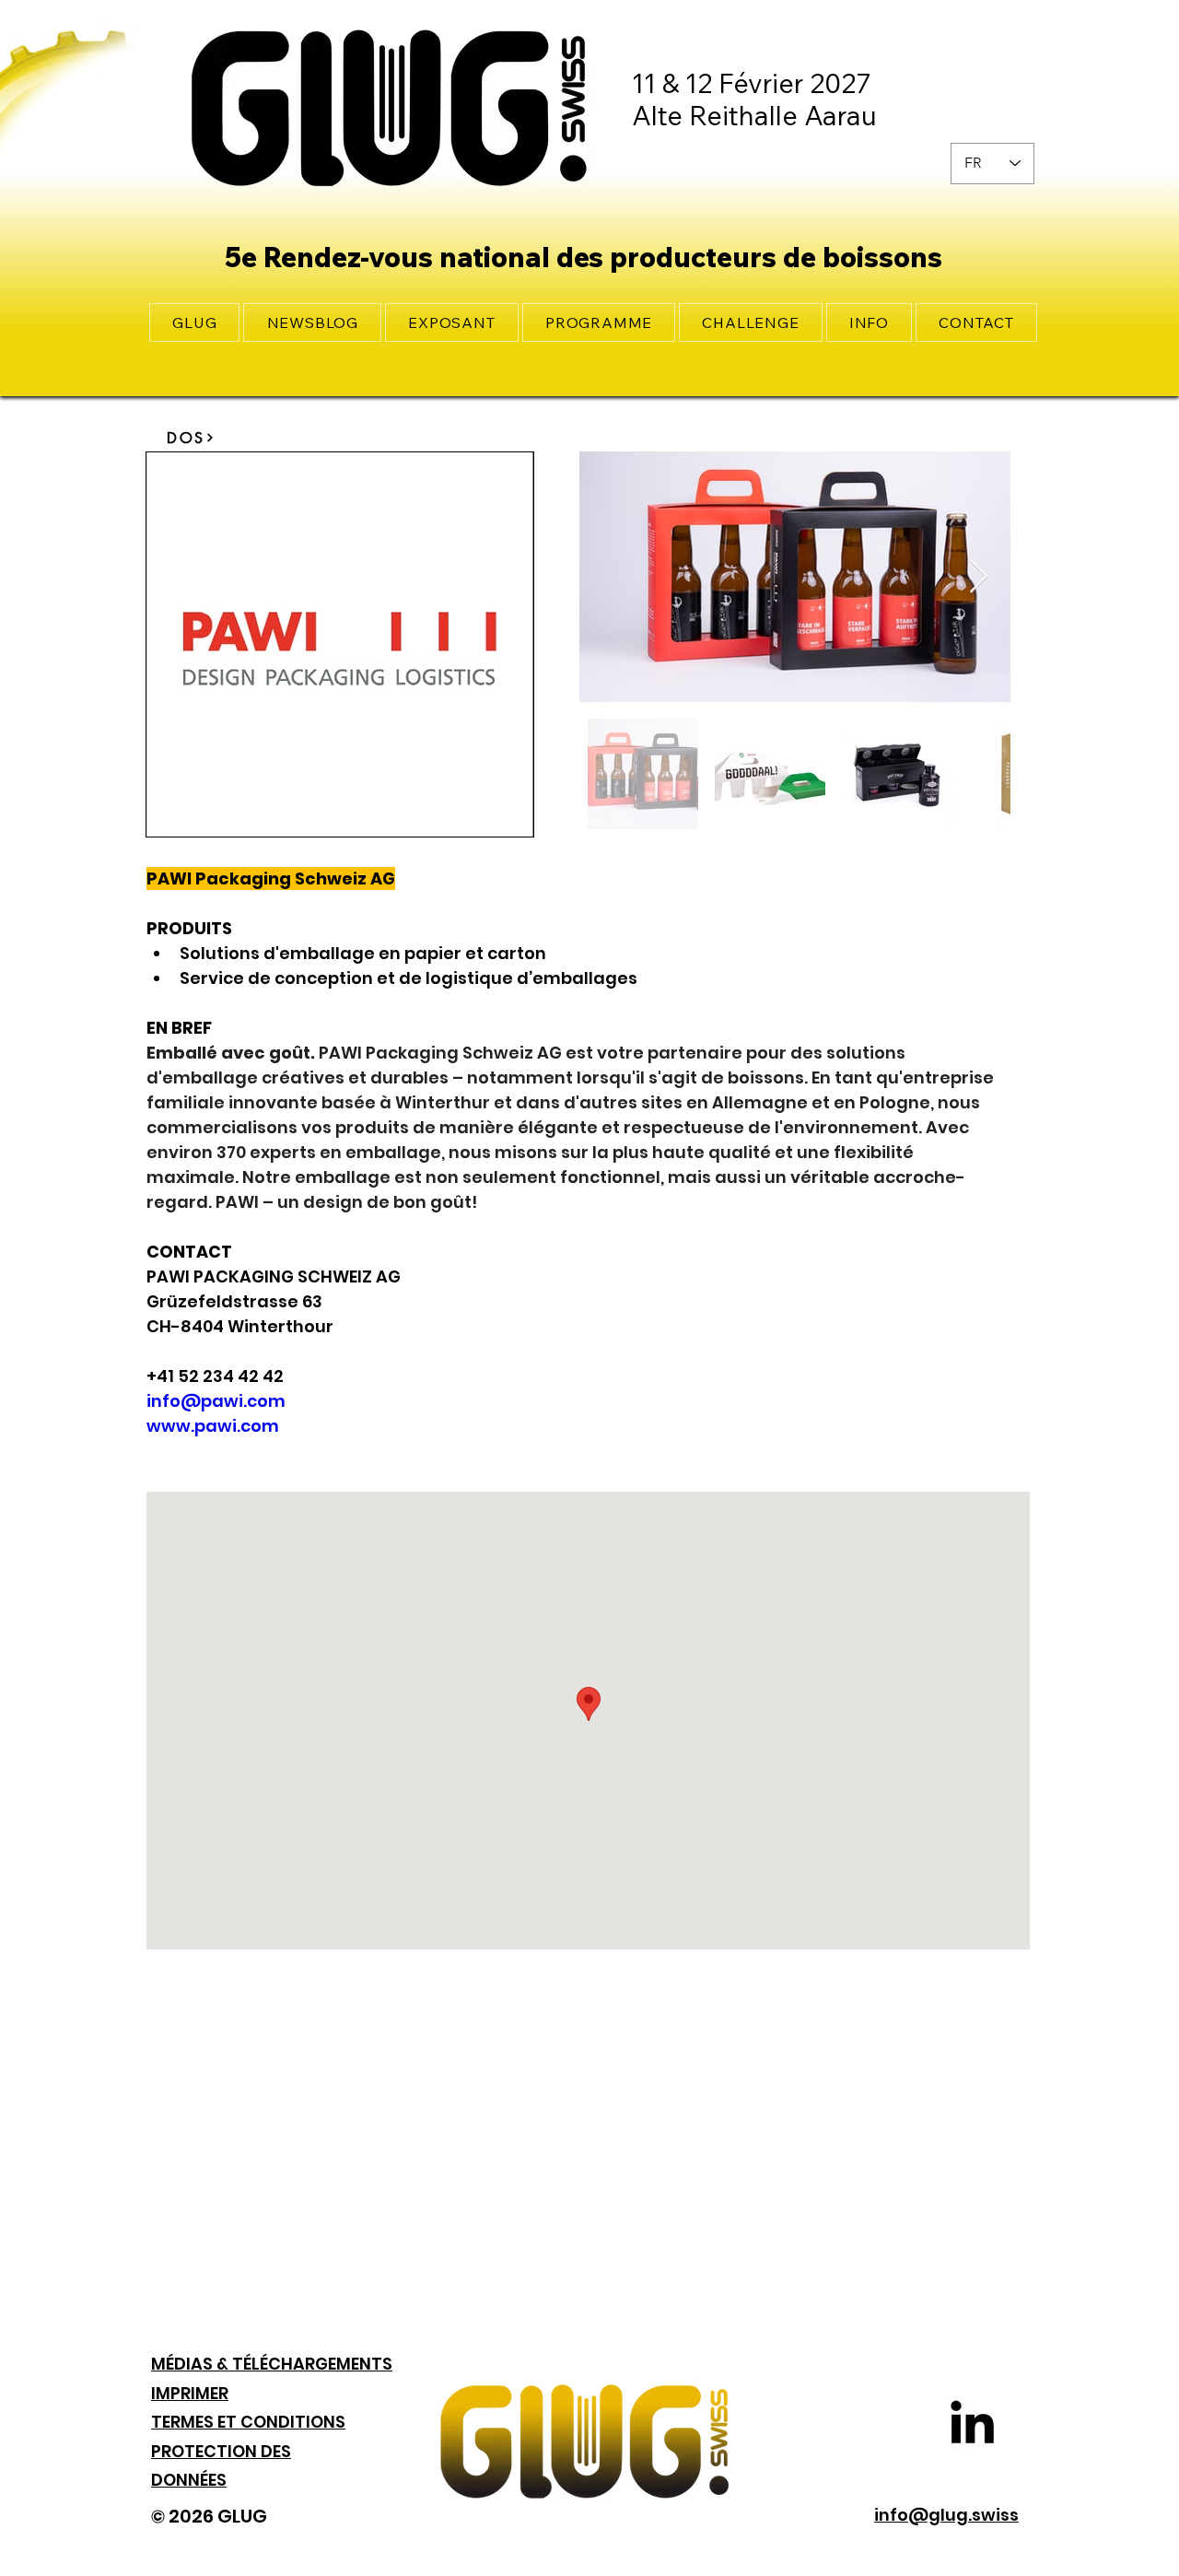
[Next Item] (979, 577)
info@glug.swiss (946, 2515)
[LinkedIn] (972, 2422)
